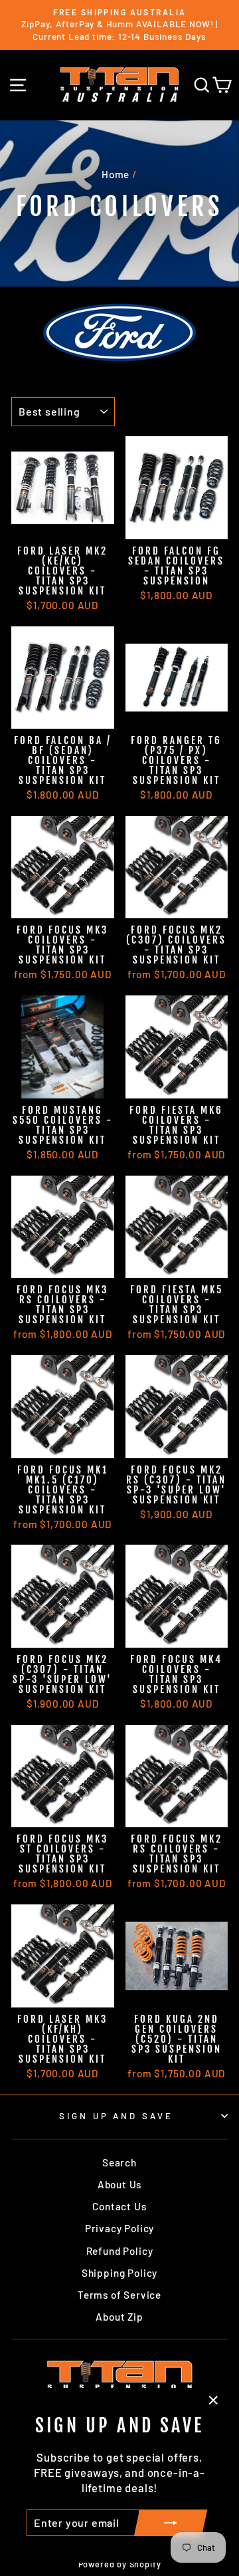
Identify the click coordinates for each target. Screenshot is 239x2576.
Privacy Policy (120, 2228)
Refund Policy (120, 2251)
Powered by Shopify (120, 2564)
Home (116, 174)
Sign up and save (117, 2116)
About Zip (119, 2317)
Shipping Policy (119, 2273)
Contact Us (119, 2206)
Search (119, 2162)
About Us (120, 2184)
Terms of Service (119, 2295)
